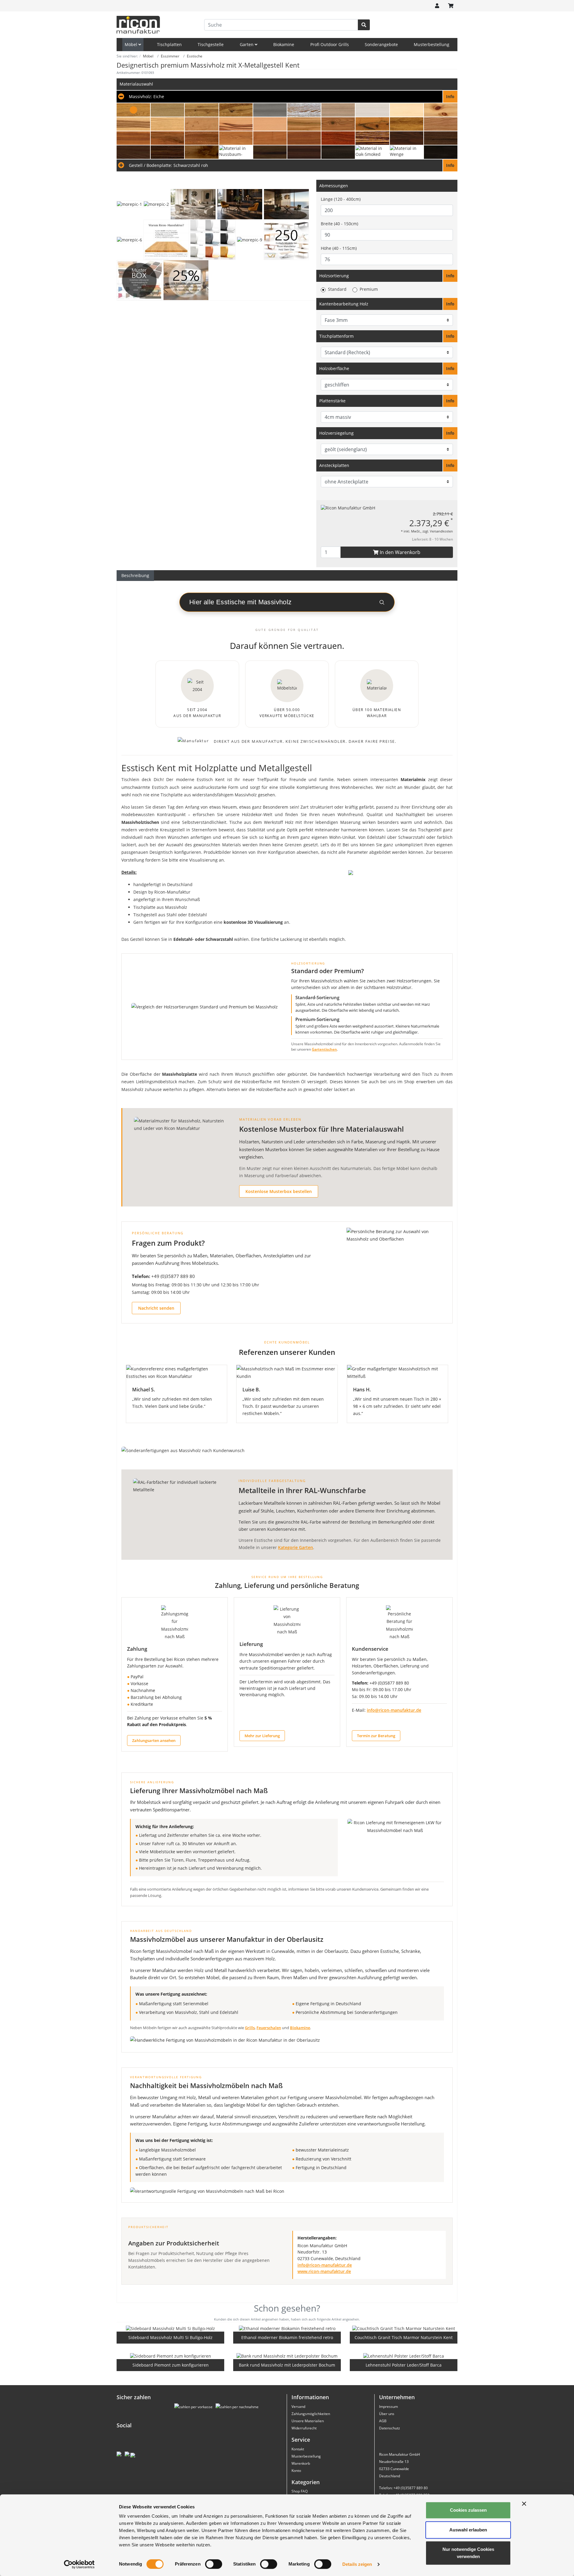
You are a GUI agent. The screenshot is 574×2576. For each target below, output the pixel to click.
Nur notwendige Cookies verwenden (468, 2553)
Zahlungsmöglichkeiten (311, 2414)
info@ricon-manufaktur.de (394, 1710)
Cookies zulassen (468, 2510)
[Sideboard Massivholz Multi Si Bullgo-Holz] (170, 2328)
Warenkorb (301, 2463)
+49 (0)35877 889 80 (173, 1276)
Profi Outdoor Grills (330, 44)
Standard (337, 289)
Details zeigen (357, 2564)
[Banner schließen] (524, 2504)
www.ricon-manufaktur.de (324, 2271)
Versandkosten (441, 531)
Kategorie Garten (296, 1547)
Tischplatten (169, 44)
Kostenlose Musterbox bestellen (279, 1191)
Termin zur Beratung (376, 1736)
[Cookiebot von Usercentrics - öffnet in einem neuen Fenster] (79, 2564)
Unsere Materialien (308, 2421)
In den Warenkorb (399, 552)
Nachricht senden (156, 1308)
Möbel (132, 44)
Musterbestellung (432, 44)
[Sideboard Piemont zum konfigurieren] (171, 2356)
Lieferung (251, 1644)
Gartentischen (324, 1049)
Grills (250, 2028)
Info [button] (450, 276)
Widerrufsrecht (304, 2428)
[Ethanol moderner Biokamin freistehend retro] (287, 2328)
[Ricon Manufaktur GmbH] (348, 508)
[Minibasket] (451, 6)
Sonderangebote (381, 44)
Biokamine (284, 44)
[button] (287, 97)
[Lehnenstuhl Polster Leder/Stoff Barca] (404, 2356)
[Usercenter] (437, 6)
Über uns (387, 2414)
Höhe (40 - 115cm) (339, 248)
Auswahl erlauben (468, 2530)
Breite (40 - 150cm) (339, 224)
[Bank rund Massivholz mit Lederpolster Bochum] (287, 2356)
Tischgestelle (211, 44)
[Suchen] (364, 25)
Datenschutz (390, 2428)
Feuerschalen (269, 2028)
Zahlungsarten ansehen (154, 1740)
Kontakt (298, 2449)
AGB (383, 2421)
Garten (247, 44)
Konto (296, 2471)
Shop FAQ (300, 2491)
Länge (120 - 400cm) (341, 199)
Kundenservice (370, 1649)
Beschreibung (135, 575)
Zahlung (137, 1649)
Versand (298, 2407)
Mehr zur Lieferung (262, 1736)
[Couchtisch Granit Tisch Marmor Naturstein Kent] (404, 2328)
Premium (369, 289)
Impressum (388, 2407)
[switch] (214, 2564)
